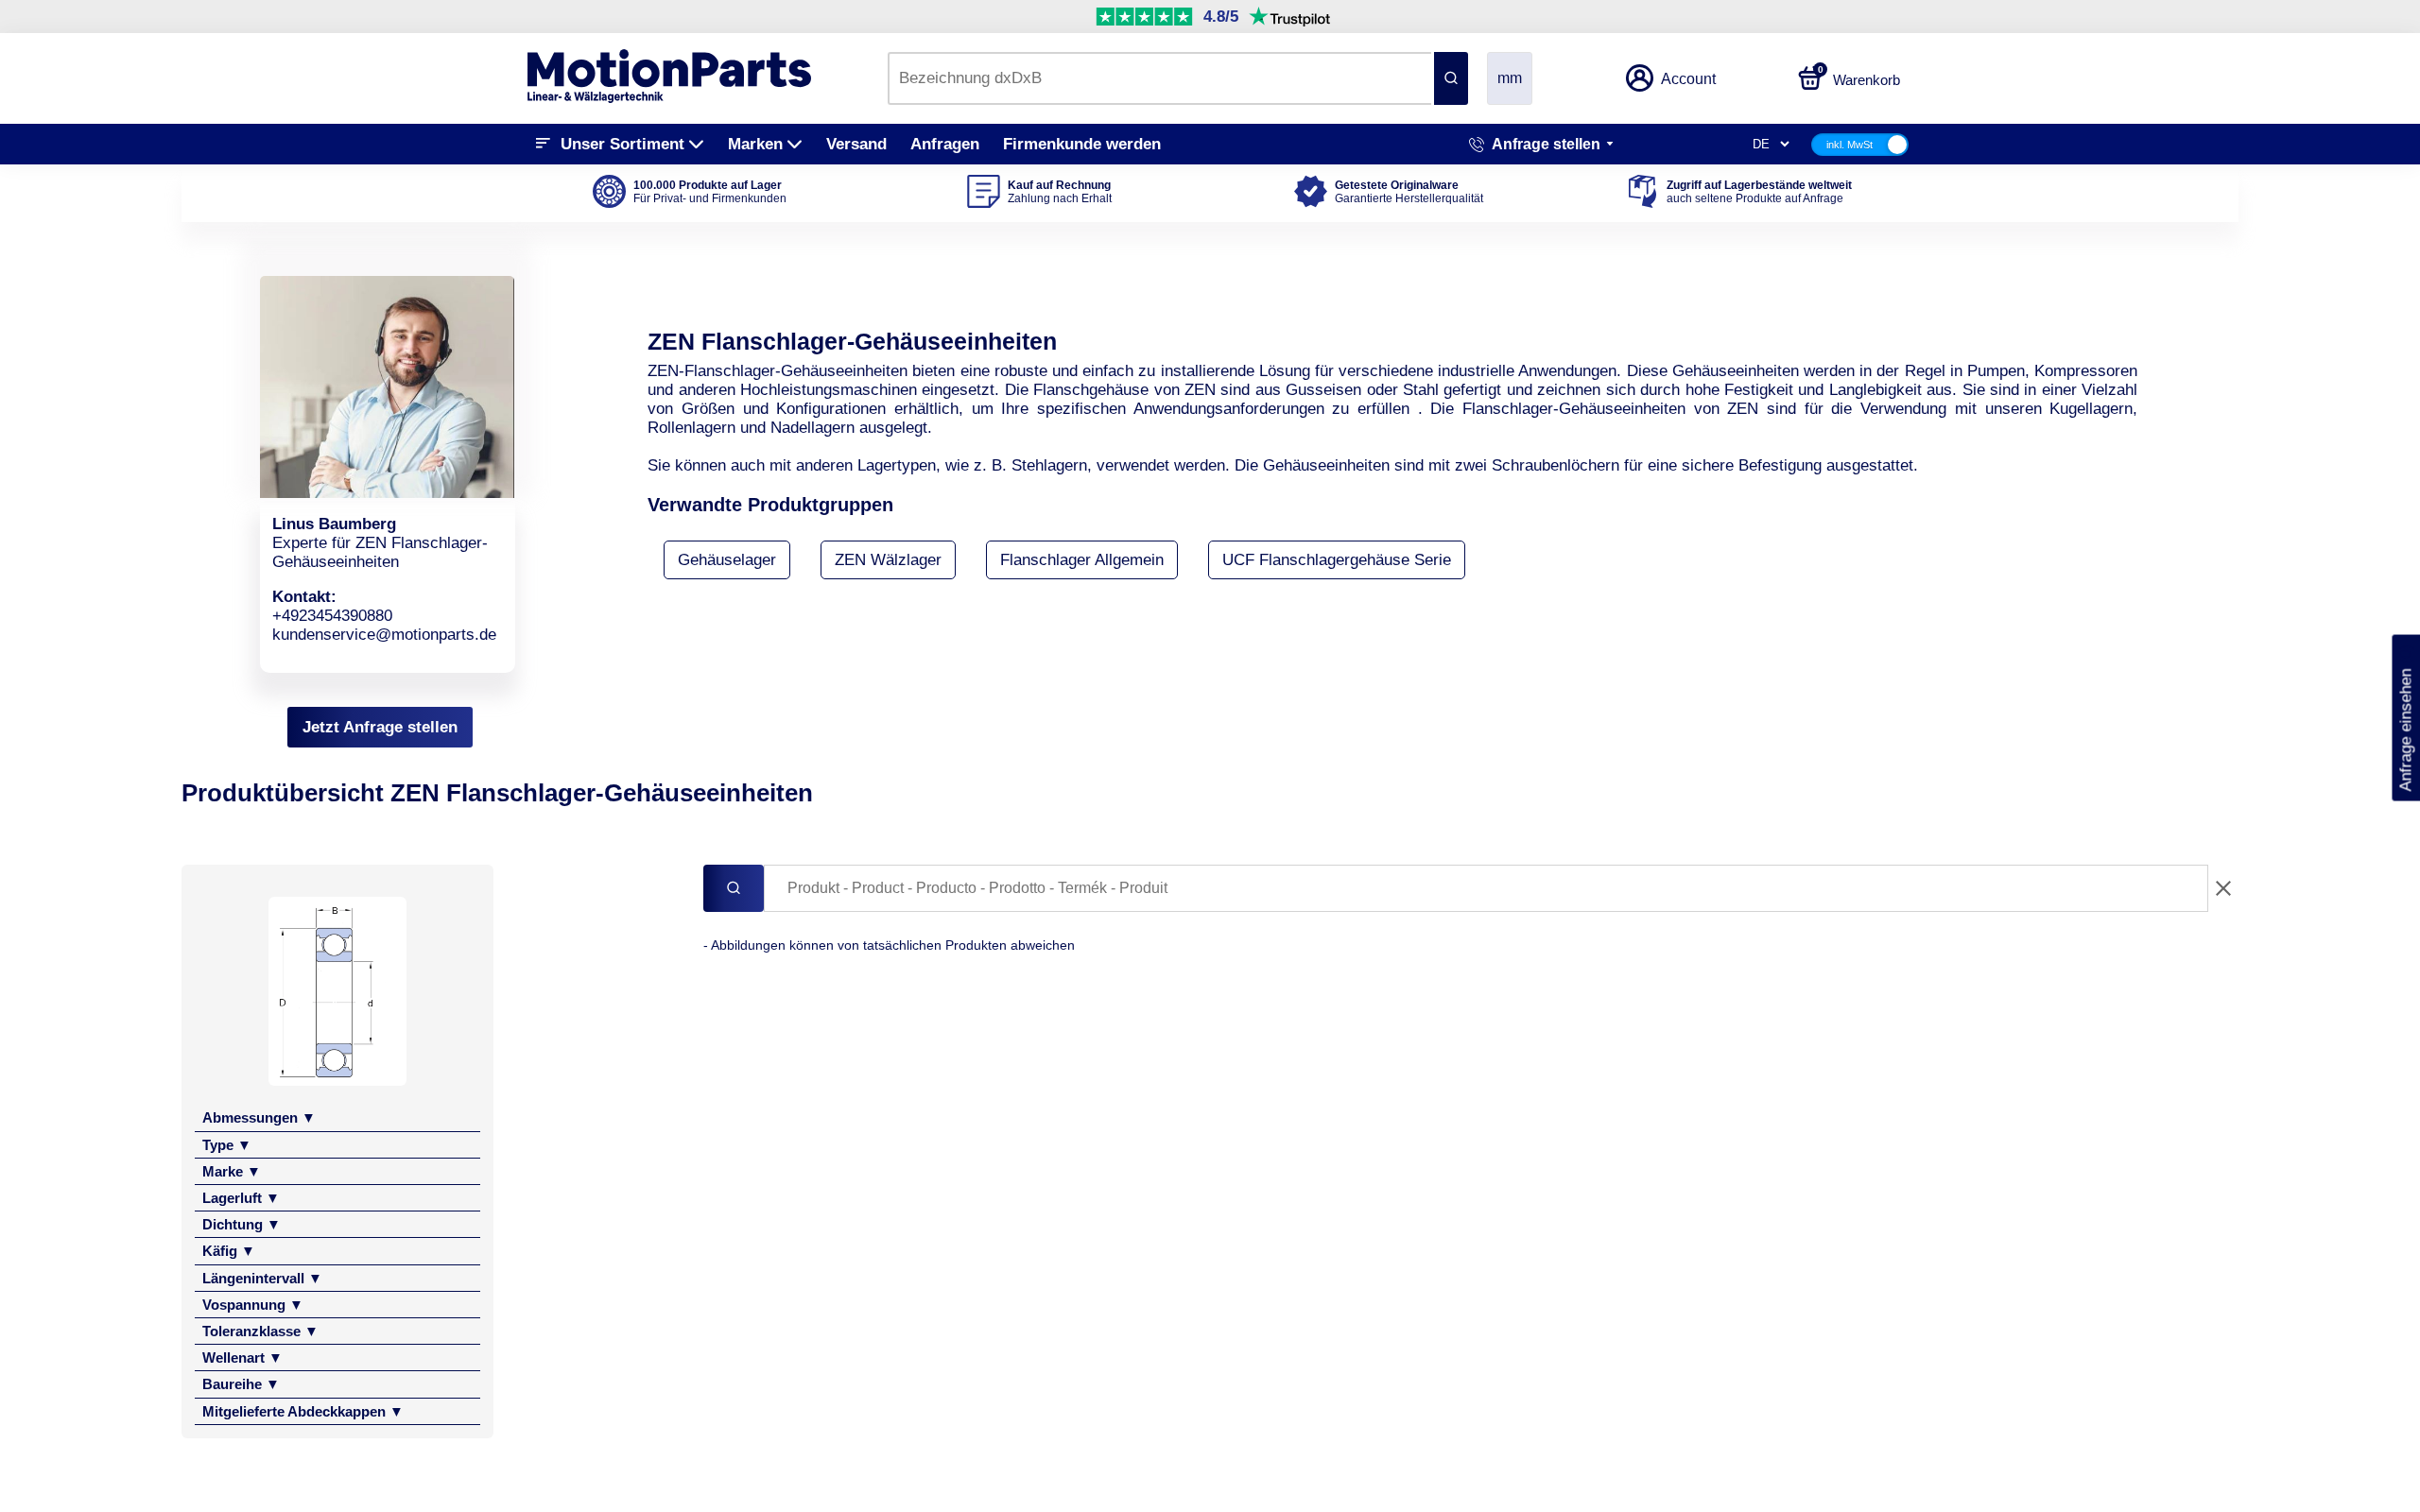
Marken (755, 144)
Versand (856, 144)
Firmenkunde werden (1082, 144)
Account (1688, 79)
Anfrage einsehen (2405, 718)
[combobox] (1159, 78)
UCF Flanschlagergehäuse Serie (1337, 560)
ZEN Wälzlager (888, 560)
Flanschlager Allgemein (1082, 560)
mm (1510, 78)
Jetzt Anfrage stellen (380, 727)
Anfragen (945, 144)
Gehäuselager (727, 560)
